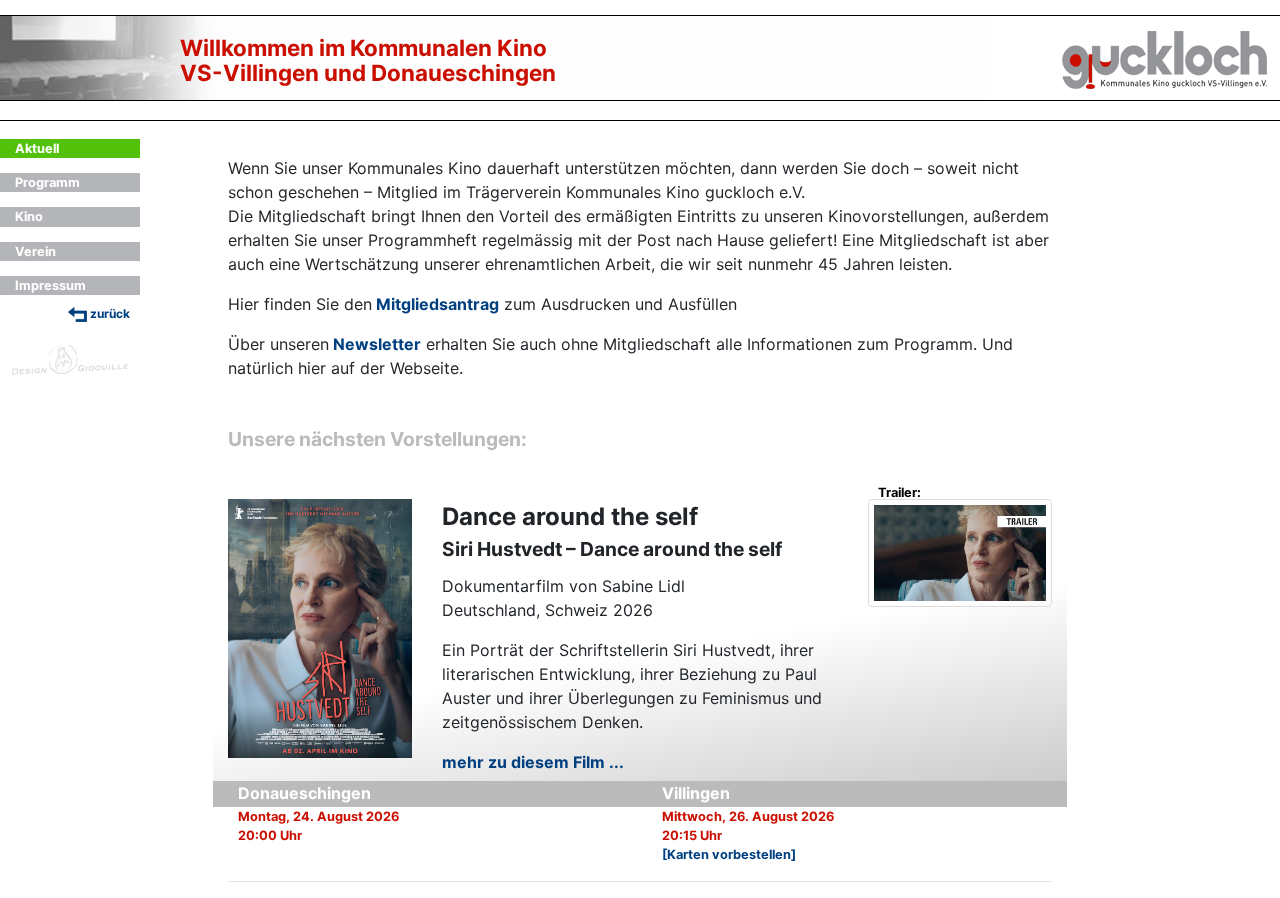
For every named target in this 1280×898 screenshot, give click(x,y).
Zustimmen (959, 582)
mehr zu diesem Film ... (533, 762)
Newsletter (377, 344)
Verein (35, 251)
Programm (47, 182)
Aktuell (37, 148)
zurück (108, 313)
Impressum (50, 285)
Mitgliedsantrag (437, 304)
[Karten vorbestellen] (729, 854)
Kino (29, 216)
